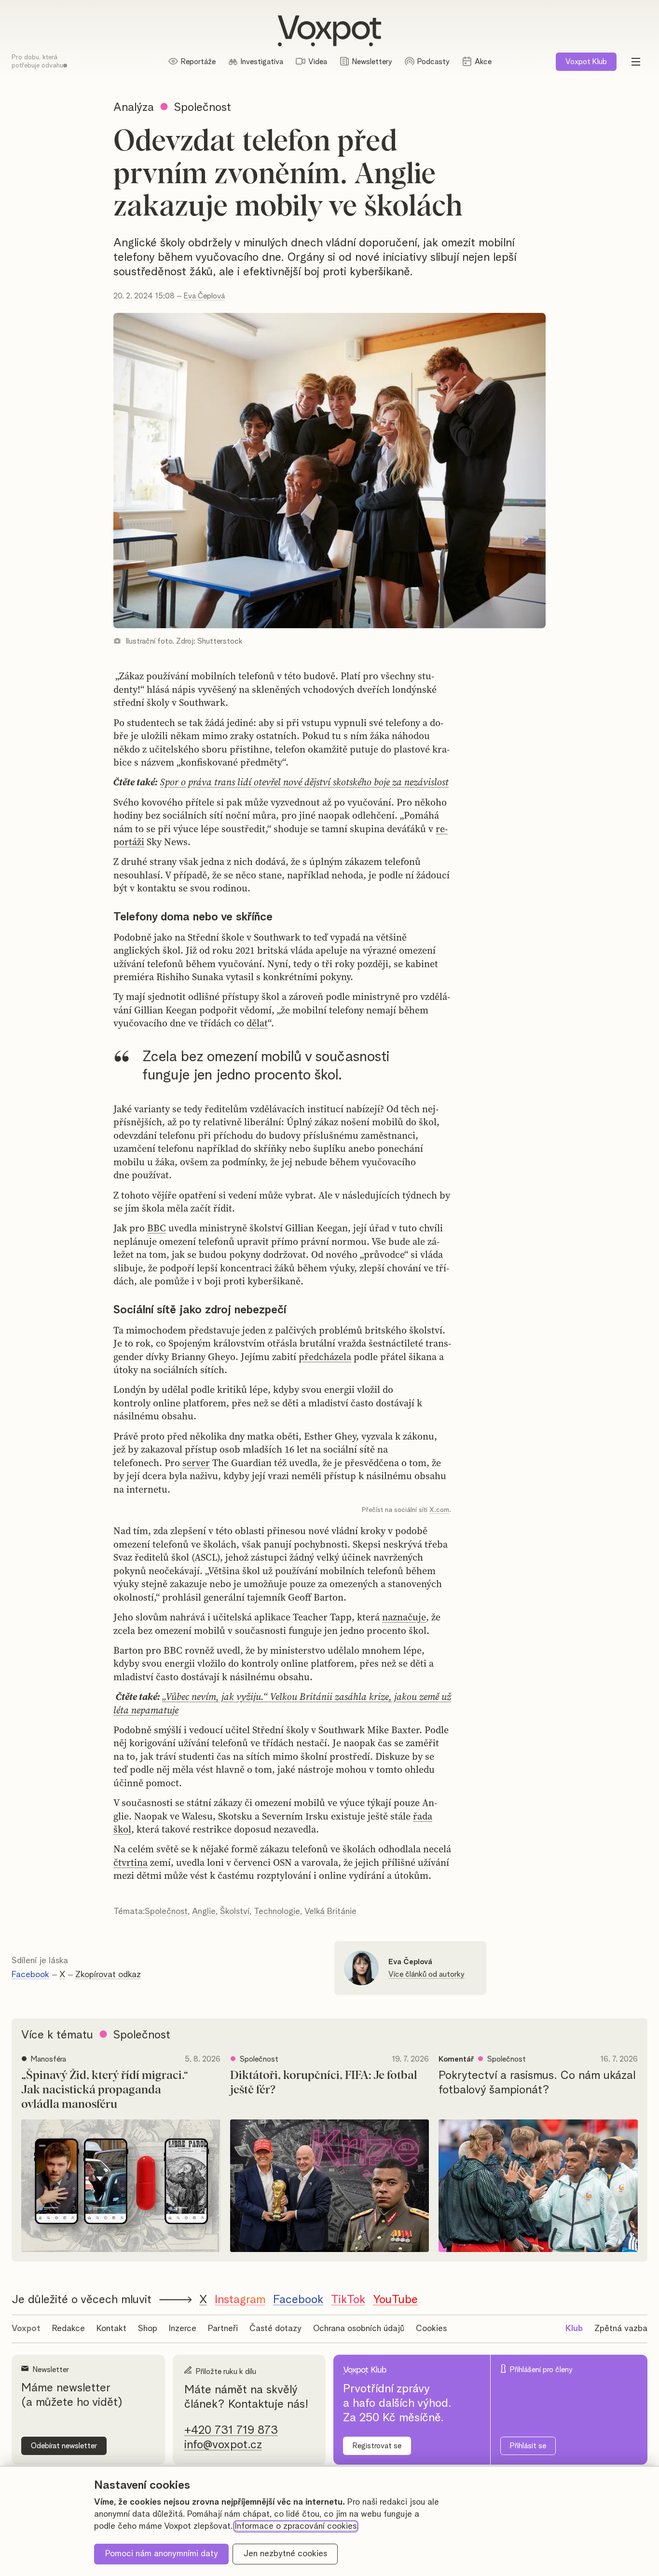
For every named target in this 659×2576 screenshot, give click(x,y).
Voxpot (26, 2329)
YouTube (395, 2300)
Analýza (134, 108)
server (196, 1463)
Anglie (204, 1912)
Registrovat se (377, 2446)
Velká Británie (330, 1912)
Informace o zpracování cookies (296, 2526)
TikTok (348, 2300)
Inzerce (183, 2329)
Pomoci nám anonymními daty (162, 2554)
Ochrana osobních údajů (359, 2329)
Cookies (431, 2329)
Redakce (69, 2329)
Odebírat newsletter (64, 2446)
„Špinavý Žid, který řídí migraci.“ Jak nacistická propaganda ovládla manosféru (105, 2090)
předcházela (325, 1357)
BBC (157, 1228)
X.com (439, 1510)
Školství (235, 1912)
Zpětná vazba (621, 2329)
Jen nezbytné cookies (285, 2554)
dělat (257, 1023)
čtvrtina (130, 1862)
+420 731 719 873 (231, 2430)
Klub (586, 62)
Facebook (30, 1975)
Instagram (240, 2300)
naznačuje (404, 1617)
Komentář (456, 2059)
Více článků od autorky (426, 1974)
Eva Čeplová (204, 296)
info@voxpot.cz (223, 2445)
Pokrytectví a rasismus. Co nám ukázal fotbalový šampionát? (537, 2083)
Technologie (277, 1912)
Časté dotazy (275, 2329)
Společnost (166, 1912)
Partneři (223, 2329)
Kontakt (111, 2329)
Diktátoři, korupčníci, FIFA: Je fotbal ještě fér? (324, 2083)
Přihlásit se (528, 2446)
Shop (148, 2329)
